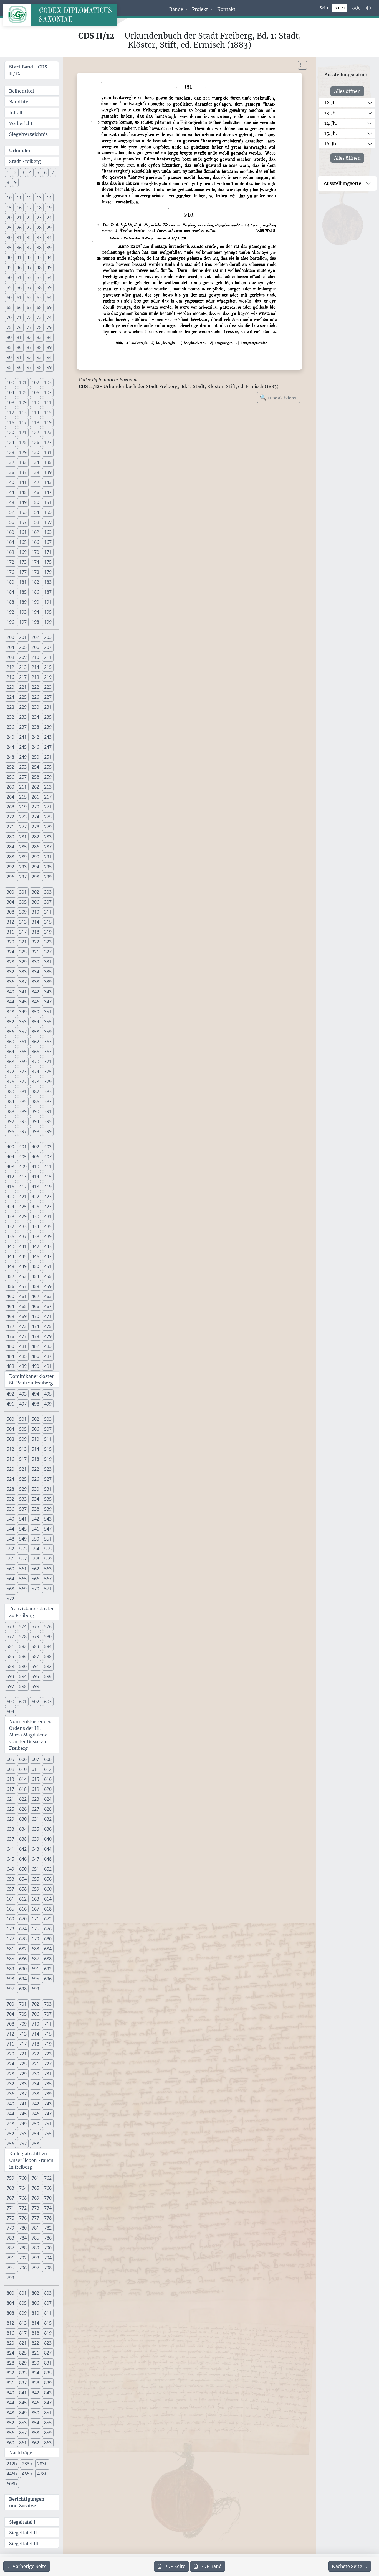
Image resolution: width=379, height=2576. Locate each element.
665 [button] (10, 1909)
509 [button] (23, 1439)
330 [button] (35, 962)
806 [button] (35, 2303)
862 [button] (35, 2443)
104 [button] (10, 392)
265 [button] (23, 797)
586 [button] (23, 1656)
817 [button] (23, 2333)
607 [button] (35, 1759)
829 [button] (23, 2363)
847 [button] (48, 2403)
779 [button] (10, 2228)
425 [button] (23, 1207)
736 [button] (10, 2094)
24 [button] (49, 218)
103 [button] (48, 382)
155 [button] (48, 512)
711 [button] (48, 2024)
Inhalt (16, 113)
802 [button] (35, 2293)
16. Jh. (331, 144)
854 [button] (35, 2423)
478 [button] (35, 1336)
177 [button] (23, 572)
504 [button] (10, 1429)
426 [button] (35, 1207)
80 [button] (9, 337)
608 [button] (48, 1759)
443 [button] (48, 1246)
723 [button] (48, 2054)
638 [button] (23, 1839)
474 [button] (35, 1326)
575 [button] (35, 1626)
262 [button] (35, 787)
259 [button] (48, 777)
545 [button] (23, 1529)
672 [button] (48, 1919)
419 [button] (48, 1187)
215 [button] (48, 667)
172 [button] (10, 562)
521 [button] (23, 1469)
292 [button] (10, 867)
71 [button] (19, 317)
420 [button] (10, 1197)
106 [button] (35, 392)
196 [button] (10, 622)
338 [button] (35, 982)
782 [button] (48, 2228)
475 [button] (48, 1326)
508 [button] (10, 1439)
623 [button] (35, 1799)
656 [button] (48, 1879)
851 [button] (48, 2413)
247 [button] (48, 747)
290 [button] (35, 857)
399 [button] (48, 1131)
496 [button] (10, 1404)
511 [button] (48, 1439)
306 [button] (35, 902)
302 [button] (35, 892)
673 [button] (10, 1929)
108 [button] (10, 402)
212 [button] (10, 667)
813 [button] (23, 2323)
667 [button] (35, 1909)
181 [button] (23, 582)
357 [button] (23, 1032)
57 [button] (29, 287)
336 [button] (10, 982)
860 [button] (10, 2443)
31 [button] (19, 238)
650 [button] (23, 1869)
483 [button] (48, 1346)
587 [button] (35, 1656)
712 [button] (10, 2034)
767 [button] (10, 2198)
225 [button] (23, 697)
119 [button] (48, 422)
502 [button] (35, 1419)
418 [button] (35, 1187)
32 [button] (29, 238)
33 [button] (39, 238)
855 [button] (48, 2423)
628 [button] (48, 1809)
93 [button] (39, 357)
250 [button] (35, 757)
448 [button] (10, 1266)
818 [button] (35, 2333)
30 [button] (9, 238)
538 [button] (35, 1509)
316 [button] (10, 932)
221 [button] (23, 687)
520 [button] (10, 1469)
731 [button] (48, 2074)
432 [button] (10, 1226)
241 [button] (23, 737)
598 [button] (23, 1686)
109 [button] (23, 402)
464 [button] (10, 1306)
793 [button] (35, 2258)
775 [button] (10, 2218)
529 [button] (23, 1489)
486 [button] (35, 1356)
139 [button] (48, 472)
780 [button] (23, 2228)
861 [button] (23, 2443)
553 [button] (23, 1549)
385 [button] (23, 1101)
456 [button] (10, 1286)
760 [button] (23, 2178)
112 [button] (10, 412)
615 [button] (35, 1779)
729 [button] (23, 2074)
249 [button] (23, 757)
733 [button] (23, 2084)
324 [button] (10, 952)
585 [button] (10, 1656)
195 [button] (48, 612)
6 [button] (45, 172)
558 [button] (35, 1559)
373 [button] (23, 1072)
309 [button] (23, 912)
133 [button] (23, 462)
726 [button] (35, 2064)
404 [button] (10, 1157)
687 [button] (35, 1959)
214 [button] (35, 667)
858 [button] (35, 2433)
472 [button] (10, 1326)
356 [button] (10, 1032)
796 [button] (23, 2268)
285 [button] (23, 847)
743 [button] (48, 2104)
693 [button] (10, 1979)
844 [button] (10, 2403)
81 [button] (19, 337)
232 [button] (10, 717)
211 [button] (48, 657)
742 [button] (35, 2104)
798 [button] (48, 2268)
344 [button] (10, 1002)
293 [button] (23, 867)
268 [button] (10, 807)
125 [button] (23, 442)
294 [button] (35, 867)
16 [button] (19, 208)
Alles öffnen (347, 91)
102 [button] (35, 382)
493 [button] (23, 1394)
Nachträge (21, 2453)
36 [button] (19, 248)
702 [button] (35, 2004)
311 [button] (48, 912)
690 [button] (23, 1969)
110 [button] (35, 402)
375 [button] (48, 1072)
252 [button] (10, 767)
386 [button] (35, 1101)
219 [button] (48, 677)
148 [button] (10, 502)
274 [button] (35, 817)
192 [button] (10, 612)
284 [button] (10, 847)
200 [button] (10, 637)
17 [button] (29, 208)
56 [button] (19, 287)
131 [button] (48, 452)
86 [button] (19, 347)
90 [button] (9, 357)
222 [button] (35, 687)
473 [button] (23, 1326)
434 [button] (35, 1226)
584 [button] (48, 1646)
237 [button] (23, 727)
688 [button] (48, 1959)
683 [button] (35, 1949)
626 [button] (23, 1809)
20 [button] (9, 218)
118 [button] (35, 422)
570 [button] (35, 1589)
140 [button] (10, 482)
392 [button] (10, 1121)
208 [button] (10, 657)
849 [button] (23, 2413)
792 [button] (23, 2258)
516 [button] (10, 1459)
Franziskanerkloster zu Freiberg (31, 1612)
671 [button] (35, 1919)
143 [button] (48, 482)
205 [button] (23, 647)
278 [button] (35, 827)
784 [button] (23, 2238)
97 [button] (29, 367)
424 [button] (10, 1207)
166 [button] (35, 542)
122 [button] (35, 432)
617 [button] (10, 1789)
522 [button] (35, 1469)
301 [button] (23, 892)
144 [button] (10, 492)
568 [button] (10, 1589)
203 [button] (48, 637)
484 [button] (10, 1356)
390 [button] (35, 1111)
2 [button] (15, 172)
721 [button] (23, 2054)
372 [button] (10, 1072)
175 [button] (48, 562)
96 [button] (19, 367)
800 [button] (10, 2293)
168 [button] (10, 552)
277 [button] (23, 827)
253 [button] (23, 767)
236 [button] (10, 727)
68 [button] (39, 307)
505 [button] (23, 1429)
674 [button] (23, 1929)
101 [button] (23, 382)
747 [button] (48, 2114)
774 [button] (48, 2208)
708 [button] (10, 2024)
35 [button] (9, 248)
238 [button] (35, 727)
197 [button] (23, 622)
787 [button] (10, 2248)
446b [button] (12, 2474)
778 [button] (48, 2218)
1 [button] (8, 172)
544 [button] (10, 1529)
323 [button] (48, 942)
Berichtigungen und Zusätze (27, 2502)
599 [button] (35, 1686)
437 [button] (23, 1236)
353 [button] (23, 1022)
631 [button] (35, 1819)
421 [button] (23, 1197)
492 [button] (10, 1394)
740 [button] (10, 2104)
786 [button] (48, 2238)
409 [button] (23, 1167)
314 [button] (35, 922)
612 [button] (48, 1769)
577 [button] (10, 1636)
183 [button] (48, 582)
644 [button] (48, 1849)
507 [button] (48, 1429)
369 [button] (23, 1062)
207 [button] (48, 647)
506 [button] (35, 1429)
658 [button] (23, 1889)
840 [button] (10, 2393)
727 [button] (48, 2064)
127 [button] (48, 442)
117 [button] (23, 422)
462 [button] (35, 1296)
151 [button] (48, 502)
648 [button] (48, 1859)
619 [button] (35, 1789)
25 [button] (9, 228)
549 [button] (23, 1539)
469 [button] (23, 1316)
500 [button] (10, 1419)
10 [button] (9, 198)
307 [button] (48, 902)
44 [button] (49, 257)
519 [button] (48, 1459)
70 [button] (9, 317)
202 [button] (35, 637)
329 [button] (23, 962)
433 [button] (23, 1226)
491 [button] (48, 1366)
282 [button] (35, 837)
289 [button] (23, 857)
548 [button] (10, 1539)
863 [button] (48, 2443)
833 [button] (23, 2373)
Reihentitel (22, 91)
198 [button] (35, 622)
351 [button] (48, 1012)
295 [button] (48, 867)
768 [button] (23, 2198)
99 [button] (49, 367)
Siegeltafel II (23, 2533)
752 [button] (10, 2134)
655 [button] (35, 1879)
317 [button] (23, 932)
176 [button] (10, 572)
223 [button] (48, 687)
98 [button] (39, 367)
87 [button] (29, 347)
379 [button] (48, 1082)
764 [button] (23, 2188)
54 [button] (49, 277)
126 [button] (35, 442)
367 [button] (48, 1052)
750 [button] (35, 2124)
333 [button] (23, 972)
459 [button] (48, 1286)
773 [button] (35, 2208)
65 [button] (9, 307)
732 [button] (10, 2084)
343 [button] (48, 992)
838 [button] (35, 2383)
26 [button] (19, 228)
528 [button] (10, 1489)
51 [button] (19, 277)
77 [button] (29, 327)
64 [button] (49, 297)
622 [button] (23, 1799)
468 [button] (10, 1316)
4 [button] (30, 172)
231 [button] (48, 707)
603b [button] (12, 2484)
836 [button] (10, 2383)
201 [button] (23, 637)
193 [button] (23, 612)
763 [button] (10, 2188)
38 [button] (39, 248)
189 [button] (23, 602)
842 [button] (35, 2393)
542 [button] (35, 1519)
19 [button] (49, 208)
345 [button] (23, 1002)
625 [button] (10, 1809)
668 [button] (48, 1909)
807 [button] (48, 2303)
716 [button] (10, 2044)
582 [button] (23, 1646)
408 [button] (10, 1167)
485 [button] (23, 1356)
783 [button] (10, 2238)
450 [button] (35, 1266)
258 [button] (35, 777)
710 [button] (35, 2024)
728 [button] (10, 2074)
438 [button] (35, 1236)
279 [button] (48, 827)
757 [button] (23, 2144)
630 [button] (23, 1819)
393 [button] (23, 1121)
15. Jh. (331, 133)
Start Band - (28, 70)
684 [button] (48, 1949)
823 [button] (48, 2343)
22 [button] (29, 218)
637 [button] (10, 1839)
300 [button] (10, 892)
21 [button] (19, 218)
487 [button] (48, 1356)
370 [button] (35, 1062)
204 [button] (10, 647)
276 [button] (10, 827)
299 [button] (48, 877)
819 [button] (48, 2333)
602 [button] (35, 1702)
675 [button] (35, 1929)
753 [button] (23, 2134)
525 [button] (23, 1479)
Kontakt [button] (227, 9)
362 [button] (35, 1042)
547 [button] (48, 1529)
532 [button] (10, 1499)
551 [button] (48, 1539)
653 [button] (10, 1879)
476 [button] (10, 1336)
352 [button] (10, 1022)
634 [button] (23, 1829)
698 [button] (23, 1989)
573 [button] (10, 1626)
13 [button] (39, 198)
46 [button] (19, 267)
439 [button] (48, 1236)
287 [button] (48, 847)
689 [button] (10, 1969)
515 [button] (48, 1449)
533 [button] (23, 1499)
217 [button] (23, 677)
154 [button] (35, 512)
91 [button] (19, 357)
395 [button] (48, 1121)
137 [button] (23, 472)
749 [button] (23, 2124)
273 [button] (23, 817)
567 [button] (48, 1579)
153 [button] (23, 512)
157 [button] (23, 522)
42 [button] (29, 257)
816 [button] (10, 2333)
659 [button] (35, 1889)
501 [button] (23, 1419)
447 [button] (48, 1256)
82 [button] (29, 337)
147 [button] (48, 492)
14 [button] (49, 198)
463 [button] (48, 1296)
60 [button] (9, 297)
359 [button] (48, 1032)
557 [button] (23, 1559)
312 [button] (10, 922)
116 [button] (10, 422)
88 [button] (39, 347)
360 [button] (10, 1042)
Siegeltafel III (24, 2544)
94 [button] (49, 357)
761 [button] (35, 2178)
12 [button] (29, 198)
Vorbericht (21, 123)
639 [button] (35, 1839)
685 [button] (10, 1959)
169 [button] (23, 552)
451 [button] (48, 1266)
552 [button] (10, 1549)
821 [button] (23, 2343)
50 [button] (9, 277)
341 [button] (23, 992)
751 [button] (48, 2124)
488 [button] (10, 1366)
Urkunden (20, 151)
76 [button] (19, 327)
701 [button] (23, 2004)
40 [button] (9, 257)
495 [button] (48, 1394)
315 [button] (48, 922)
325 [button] (23, 952)
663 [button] (35, 1899)
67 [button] (29, 307)
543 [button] (48, 1519)
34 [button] (49, 238)
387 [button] (48, 1101)
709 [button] (23, 2024)
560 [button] (10, 1569)
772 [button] (23, 2208)
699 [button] (35, 1989)
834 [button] (35, 2373)
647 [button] (35, 1859)
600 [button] (10, 1702)
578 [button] (23, 1636)
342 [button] (35, 992)
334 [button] (35, 972)
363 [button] (48, 1042)
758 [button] (35, 2144)
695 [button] (35, 1979)
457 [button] (23, 1286)
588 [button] (48, 1656)
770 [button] (48, 2198)
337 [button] (23, 982)
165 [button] (23, 542)
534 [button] (35, 1499)
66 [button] (19, 307)
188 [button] (10, 602)
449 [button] (23, 1266)
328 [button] (10, 962)
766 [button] (48, 2188)
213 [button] (23, 667)
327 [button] (48, 952)
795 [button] (10, 2268)
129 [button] (23, 452)
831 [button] (48, 2363)
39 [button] (49, 248)
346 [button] (35, 1002)
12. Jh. (331, 103)
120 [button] (10, 432)
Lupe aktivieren (279, 397)
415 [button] (48, 1177)
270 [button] (35, 807)
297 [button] (23, 877)
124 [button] (10, 442)
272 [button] (10, 817)
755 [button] (48, 2134)
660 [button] (48, 1889)
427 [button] (48, 1207)
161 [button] (23, 532)
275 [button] (48, 817)
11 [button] (19, 198)
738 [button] (35, 2094)
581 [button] (10, 1646)
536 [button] (10, 1509)
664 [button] (48, 1899)
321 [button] (23, 942)
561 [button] (23, 1569)
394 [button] (35, 1121)
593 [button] (10, 1676)
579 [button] (35, 1636)
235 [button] (48, 717)
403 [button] (48, 1147)
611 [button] (35, 1769)
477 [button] (23, 1336)
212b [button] (12, 2464)
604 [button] (10, 1712)
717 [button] (23, 2044)
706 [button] (35, 2014)
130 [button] (35, 452)
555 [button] (48, 1549)
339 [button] (48, 982)
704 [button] (10, 2014)
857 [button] (23, 2433)
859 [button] (48, 2433)
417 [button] (23, 1187)
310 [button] (35, 912)
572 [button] (10, 1599)
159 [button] (48, 522)
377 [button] (23, 1082)
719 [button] (48, 2044)
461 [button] (23, 1296)
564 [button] (10, 1579)
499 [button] (48, 1404)
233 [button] (23, 717)
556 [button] (10, 1559)
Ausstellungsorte (343, 183)
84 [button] (49, 337)
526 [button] (35, 1479)
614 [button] (23, 1779)
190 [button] (35, 602)
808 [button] (10, 2313)
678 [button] (23, 1939)
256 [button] (10, 777)
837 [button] (23, 2383)
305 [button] (23, 902)
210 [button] (35, 657)
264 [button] (10, 797)
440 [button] (10, 1246)
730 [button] (35, 2074)
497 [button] (23, 1404)
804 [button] (10, 2303)
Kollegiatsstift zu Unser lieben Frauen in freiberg (31, 2160)
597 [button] (10, 1686)
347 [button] (48, 1002)
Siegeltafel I (22, 2522)
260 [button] (10, 787)
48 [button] (39, 267)
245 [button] (23, 747)
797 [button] (35, 2268)
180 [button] (10, 582)
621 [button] (10, 1799)
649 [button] (10, 1869)
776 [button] (23, 2218)
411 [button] (48, 1167)
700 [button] (10, 2004)
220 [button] (10, 687)
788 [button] (23, 2248)
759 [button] (10, 2178)
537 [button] (23, 1509)
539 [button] (48, 1509)
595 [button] (35, 1676)
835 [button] (48, 2373)
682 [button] (23, 1949)
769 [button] (35, 2198)
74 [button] (49, 317)
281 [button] (23, 837)
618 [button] (23, 1789)
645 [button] (10, 1859)
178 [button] (35, 572)
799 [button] (10, 2278)
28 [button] (39, 228)
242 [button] (35, 737)
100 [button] (10, 382)
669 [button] (10, 1919)
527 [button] (48, 1479)
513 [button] (23, 1449)
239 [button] (48, 727)
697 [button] (10, 1989)
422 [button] (35, 1197)
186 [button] (35, 592)
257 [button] (23, 777)
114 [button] (35, 412)
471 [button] (48, 1316)
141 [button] (23, 482)
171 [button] (48, 552)
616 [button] (48, 1779)
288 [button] (10, 857)
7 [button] (53, 172)
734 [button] (35, 2084)
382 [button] (35, 1091)
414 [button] (35, 1177)
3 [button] (23, 172)
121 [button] (23, 432)
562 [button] (35, 1569)
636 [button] (48, 1829)
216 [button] (10, 677)
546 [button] (35, 1529)
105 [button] (23, 392)
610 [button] (23, 1769)
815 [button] (48, 2323)
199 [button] (48, 622)
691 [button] (35, 1969)
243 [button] (48, 737)
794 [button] (48, 2258)
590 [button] (23, 1666)
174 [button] (35, 562)
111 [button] (48, 402)
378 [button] (35, 1082)
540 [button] (10, 1519)
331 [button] (48, 962)
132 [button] (10, 462)
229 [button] (23, 707)
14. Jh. (331, 123)
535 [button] (48, 1499)
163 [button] (48, 532)
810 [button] (35, 2313)
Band (211, 2566)
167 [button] (48, 542)
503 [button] (48, 1419)
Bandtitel (19, 102)
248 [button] (10, 757)
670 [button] (23, 1919)
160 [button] (10, 532)
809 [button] (23, 2313)
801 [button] (23, 2293)
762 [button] (48, 2178)
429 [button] (23, 1216)
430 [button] (35, 1216)
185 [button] (23, 592)
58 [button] (39, 287)
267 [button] (48, 797)
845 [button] (23, 2403)
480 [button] (10, 1346)
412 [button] (10, 1177)
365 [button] (23, 1052)
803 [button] (48, 2293)
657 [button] (10, 1889)
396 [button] (10, 1131)
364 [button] (10, 1052)
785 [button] (35, 2238)
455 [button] (48, 1276)
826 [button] (35, 2353)
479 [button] (48, 1336)
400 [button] (10, 1147)
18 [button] (39, 208)
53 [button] (39, 277)
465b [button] (27, 2474)
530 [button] (35, 1489)
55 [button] (9, 287)
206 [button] (35, 647)
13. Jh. (331, 113)
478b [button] (42, 2474)
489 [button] (23, 1366)
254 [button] (35, 767)
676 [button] (48, 1929)
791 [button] (10, 2258)
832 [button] (10, 2373)
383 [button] (48, 1091)
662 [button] (23, 1899)
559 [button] (48, 1559)
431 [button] (48, 1216)
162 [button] (35, 532)
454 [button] (35, 1276)
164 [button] (10, 542)
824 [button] (10, 2353)
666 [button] (23, 1909)
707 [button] (48, 2014)
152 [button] (10, 512)
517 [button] (23, 1459)
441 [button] (23, 1246)
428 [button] (10, 1216)
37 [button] (29, 248)
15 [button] (9, 208)
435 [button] (48, 1226)
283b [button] (42, 2464)
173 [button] (23, 562)
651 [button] (35, 1869)
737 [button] (23, 2094)
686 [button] (23, 1959)
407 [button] (48, 1157)
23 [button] (39, 218)
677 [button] (10, 1939)
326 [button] (35, 952)
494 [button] (35, 1394)
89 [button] (49, 347)
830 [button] (35, 2363)
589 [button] (10, 1666)
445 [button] (23, 1256)
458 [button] (35, 1286)
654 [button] (23, 1879)
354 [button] (35, 1022)
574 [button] (23, 1626)
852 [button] (10, 2423)
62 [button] (29, 297)
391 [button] (48, 1111)
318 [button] (35, 932)
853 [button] (23, 2423)
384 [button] (10, 1101)
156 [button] (10, 522)
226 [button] (35, 697)
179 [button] (48, 572)
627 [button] (35, 1809)
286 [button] (35, 847)
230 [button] (35, 707)
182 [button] (35, 582)
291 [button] (48, 857)
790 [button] (48, 2248)
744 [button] (10, 2114)
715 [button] (48, 2034)
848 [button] (10, 2413)
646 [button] (23, 1859)
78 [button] (39, 327)
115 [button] (48, 412)
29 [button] (49, 228)
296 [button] (10, 877)
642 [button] (23, 1849)
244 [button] (10, 747)
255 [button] (48, 767)
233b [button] (27, 2464)
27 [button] (29, 228)
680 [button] (48, 1939)
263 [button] (48, 787)
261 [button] (23, 787)
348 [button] (10, 1012)
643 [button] (35, 1849)
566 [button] (35, 1579)
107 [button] (48, 392)
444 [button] (10, 1256)
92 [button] (29, 357)
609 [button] (10, 1769)
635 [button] (35, 1829)
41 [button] (19, 257)
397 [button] (23, 1131)
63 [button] (39, 297)
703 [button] (48, 2004)
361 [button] (23, 1042)
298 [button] (35, 877)
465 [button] (23, 1306)
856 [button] (10, 2433)
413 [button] (23, 1177)
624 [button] (48, 1799)
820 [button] (10, 2343)
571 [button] (48, 1589)
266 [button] (35, 797)
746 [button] (35, 2114)
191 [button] (48, 602)
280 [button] (10, 837)
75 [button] (9, 327)
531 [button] (48, 1489)
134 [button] (35, 462)
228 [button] (10, 707)
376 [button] (10, 1082)
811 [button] (48, 2313)
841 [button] (23, 2393)
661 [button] (10, 1899)
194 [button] (35, 612)
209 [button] (23, 657)
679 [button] (35, 1939)
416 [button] (10, 1187)
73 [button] (39, 317)
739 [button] (48, 2094)
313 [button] (23, 922)
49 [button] (49, 267)
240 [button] (10, 737)
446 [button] (35, 1256)
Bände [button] (177, 9)
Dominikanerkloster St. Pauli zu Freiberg (31, 1379)
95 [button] (9, 367)
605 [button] (10, 1759)
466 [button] (35, 1306)
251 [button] (48, 757)
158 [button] (35, 522)
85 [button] (9, 347)
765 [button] (35, 2188)
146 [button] (35, 492)
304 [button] (10, 902)
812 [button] (10, 2323)
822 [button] (35, 2343)
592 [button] (48, 1666)
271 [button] (48, 807)
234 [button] (35, 717)
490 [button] (35, 1366)
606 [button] (23, 1759)
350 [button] (35, 1012)
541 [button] (23, 1519)
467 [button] (48, 1306)
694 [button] (23, 1979)
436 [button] (10, 1236)
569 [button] (23, 1589)
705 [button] (23, 2014)
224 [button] (10, 697)
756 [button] (10, 2144)
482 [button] (35, 1346)
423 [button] (48, 1197)
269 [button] (23, 807)
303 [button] (48, 892)
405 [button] (23, 1157)
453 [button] (23, 1276)
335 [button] (48, 972)
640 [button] (48, 1839)
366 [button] (35, 1052)
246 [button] (35, 747)
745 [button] (23, 2114)
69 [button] (49, 307)
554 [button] (35, 1549)
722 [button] (35, 2054)
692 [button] (48, 1969)
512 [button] (10, 1449)
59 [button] (49, 287)
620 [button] (48, 1789)
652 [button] (48, 1869)
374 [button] (35, 1072)
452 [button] (10, 1276)
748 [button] (10, 2124)
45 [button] (9, 267)
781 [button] (35, 2228)
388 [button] (10, 1111)
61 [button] (19, 297)
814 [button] (35, 2323)
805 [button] (23, 2303)
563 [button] (48, 1569)
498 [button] (35, 1404)
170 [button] (35, 552)
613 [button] (10, 1779)
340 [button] (10, 992)
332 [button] (10, 972)
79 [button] (49, 327)
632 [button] (48, 1819)
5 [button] (38, 172)
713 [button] (23, 2034)
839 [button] (48, 2383)
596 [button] (48, 1676)
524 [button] (10, 1479)
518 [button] (35, 1459)
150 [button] (35, 502)
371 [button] (48, 1062)
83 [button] (39, 337)
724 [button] (10, 2064)
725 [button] (23, 2064)
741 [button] (23, 2104)
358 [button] (35, 1032)
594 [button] (23, 1676)
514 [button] (35, 1449)
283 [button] (48, 837)
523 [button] (48, 1469)
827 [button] (48, 2353)
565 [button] (23, 1579)
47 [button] (29, 267)
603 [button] (48, 1702)
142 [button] (35, 482)
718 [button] (35, 2044)
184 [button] (10, 592)
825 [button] (23, 2353)
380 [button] (10, 1091)
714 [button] (35, 2034)
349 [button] (23, 1012)
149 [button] (23, 502)
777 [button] (35, 2218)
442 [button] (35, 1246)
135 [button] (48, 462)
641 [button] (10, 1849)
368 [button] (10, 1062)
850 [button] (35, 2413)
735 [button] (48, 2084)
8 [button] (8, 182)
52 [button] (29, 277)
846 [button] (35, 2403)
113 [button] (23, 412)
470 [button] (35, 1316)
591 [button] (35, 1666)
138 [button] (35, 472)
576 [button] (48, 1626)
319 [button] (48, 932)
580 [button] (48, 1636)
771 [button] (10, 2208)
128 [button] (10, 452)
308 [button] (10, 912)
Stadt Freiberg (25, 161)
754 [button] (35, 2134)
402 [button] (35, 1147)
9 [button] (15, 182)
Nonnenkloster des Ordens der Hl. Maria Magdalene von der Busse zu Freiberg (30, 1735)
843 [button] (48, 2393)
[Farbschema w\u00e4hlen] (368, 8)
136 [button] (10, 472)
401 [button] (23, 1147)
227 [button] (48, 697)
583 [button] (35, 1646)
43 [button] (39, 257)
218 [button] (35, 677)
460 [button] (10, 1296)
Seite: (325, 8)
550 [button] (35, 1539)
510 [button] (35, 1439)
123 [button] (48, 432)
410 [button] (35, 1167)
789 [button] (35, 2248)
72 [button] (29, 317)
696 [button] (48, 1979)
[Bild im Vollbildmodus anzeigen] (302, 65)
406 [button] (35, 1157)
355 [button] (48, 1022)
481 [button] (23, 1346)
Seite (175, 2566)
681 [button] (10, 1949)
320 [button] (10, 942)
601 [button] (23, 1702)
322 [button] (35, 942)
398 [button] (35, 1131)
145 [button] (23, 492)
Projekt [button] (201, 9)
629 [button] (10, 1819)
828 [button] (10, 2363)
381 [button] (23, 1091)
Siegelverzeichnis (28, 134)
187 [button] (48, 592)
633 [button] (10, 1829)
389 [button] (23, 1111)
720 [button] (10, 2054)
